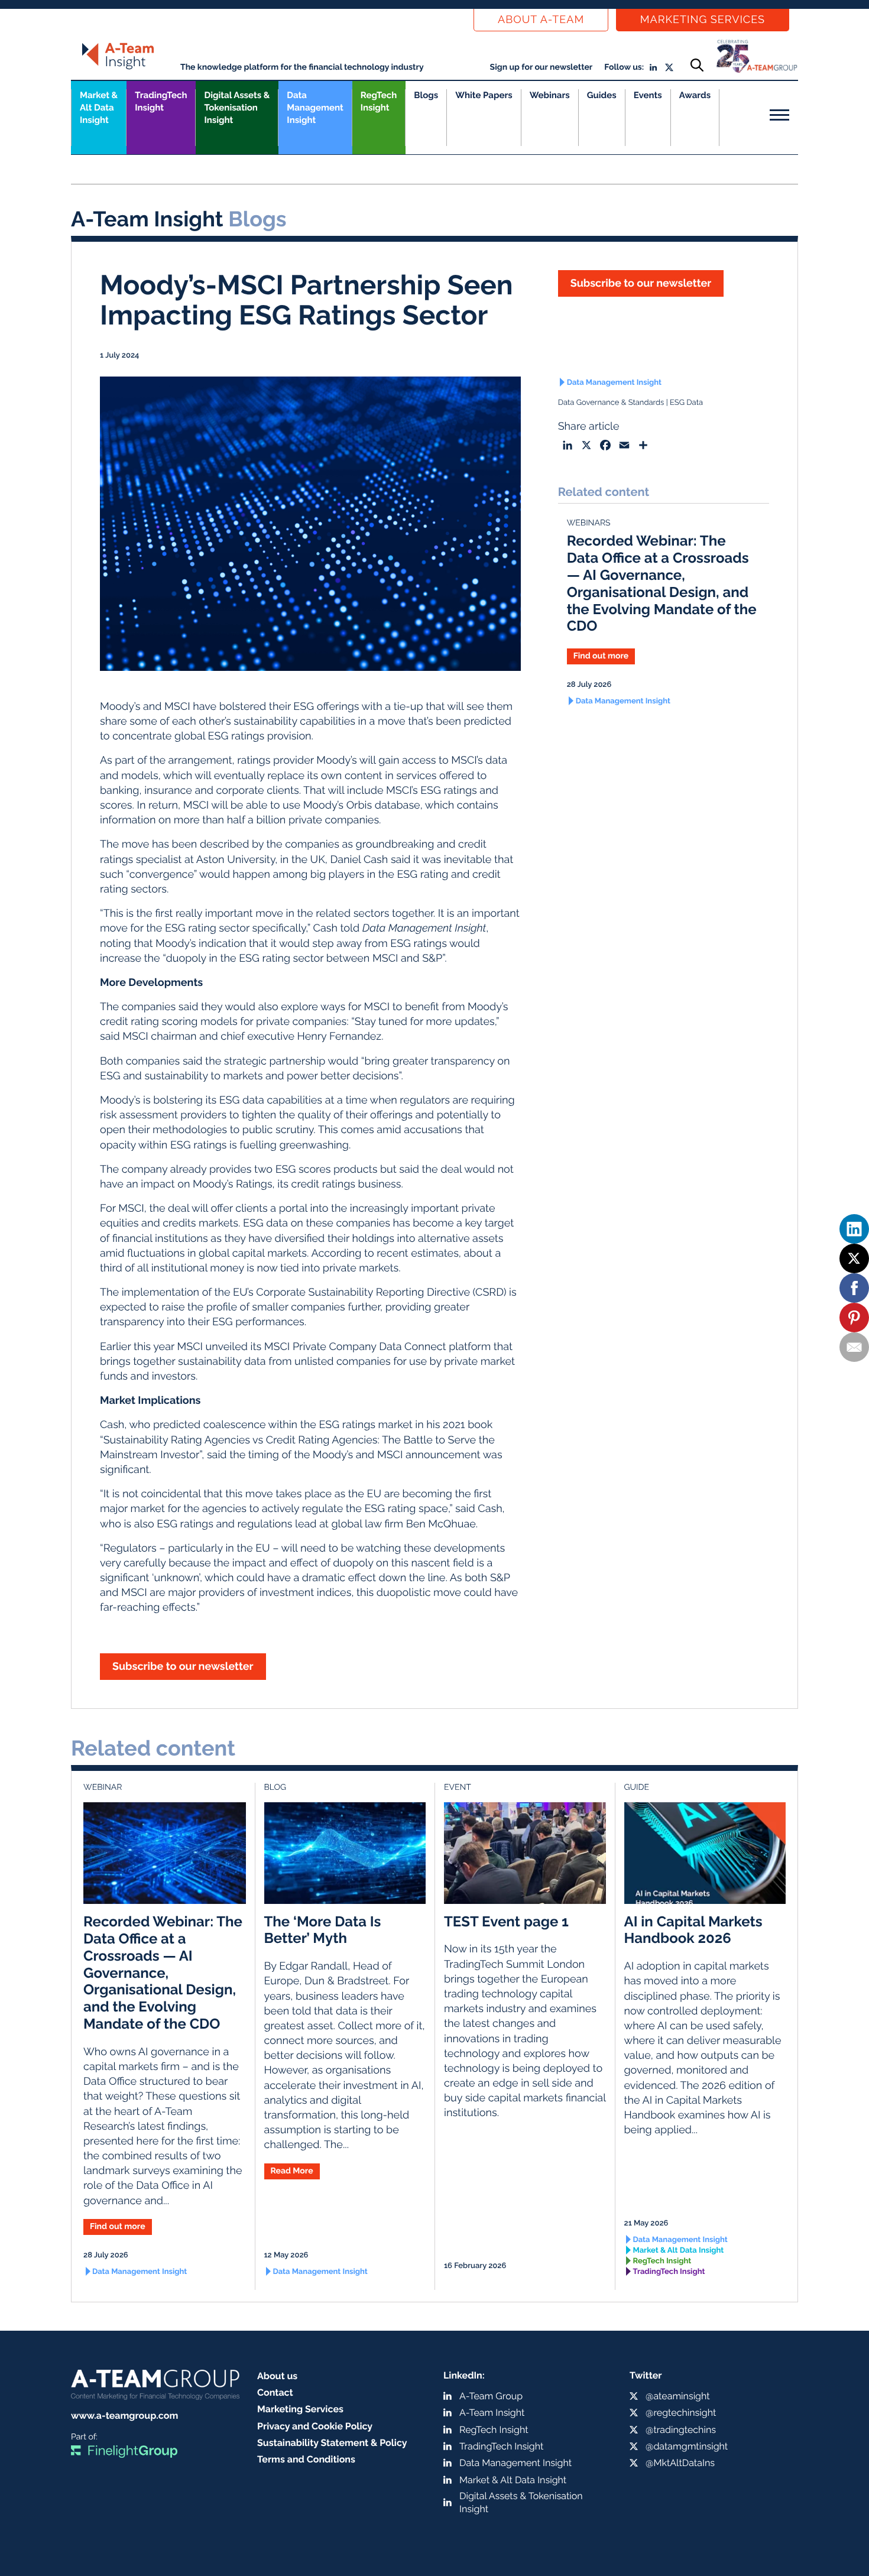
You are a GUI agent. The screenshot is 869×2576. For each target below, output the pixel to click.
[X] (854, 1258)
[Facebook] (854, 1288)
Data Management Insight (315, 108)
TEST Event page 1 (506, 1921)
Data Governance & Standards (611, 403)
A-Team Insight (492, 2413)
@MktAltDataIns (680, 2463)
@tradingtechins (681, 2430)
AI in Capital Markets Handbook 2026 (693, 1930)
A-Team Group (491, 2396)
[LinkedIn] (854, 1229)
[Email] (854, 1347)
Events (648, 95)
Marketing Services (703, 20)
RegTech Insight (379, 101)
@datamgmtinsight (687, 2446)
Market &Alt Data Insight (99, 108)
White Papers (484, 95)
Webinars (550, 95)
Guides (602, 95)
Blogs (426, 95)
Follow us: (624, 67)
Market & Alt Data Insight (679, 2251)
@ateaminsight (678, 2396)
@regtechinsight (681, 2413)
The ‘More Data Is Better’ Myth (323, 1930)
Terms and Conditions (306, 2459)
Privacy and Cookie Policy (315, 2426)
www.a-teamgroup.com (124, 2416)
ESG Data (686, 403)
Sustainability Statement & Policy (332, 2443)
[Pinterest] (854, 1318)
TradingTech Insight (161, 101)
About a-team (541, 20)
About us (277, 2376)
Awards (695, 95)
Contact (275, 2392)
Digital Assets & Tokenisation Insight (237, 108)
